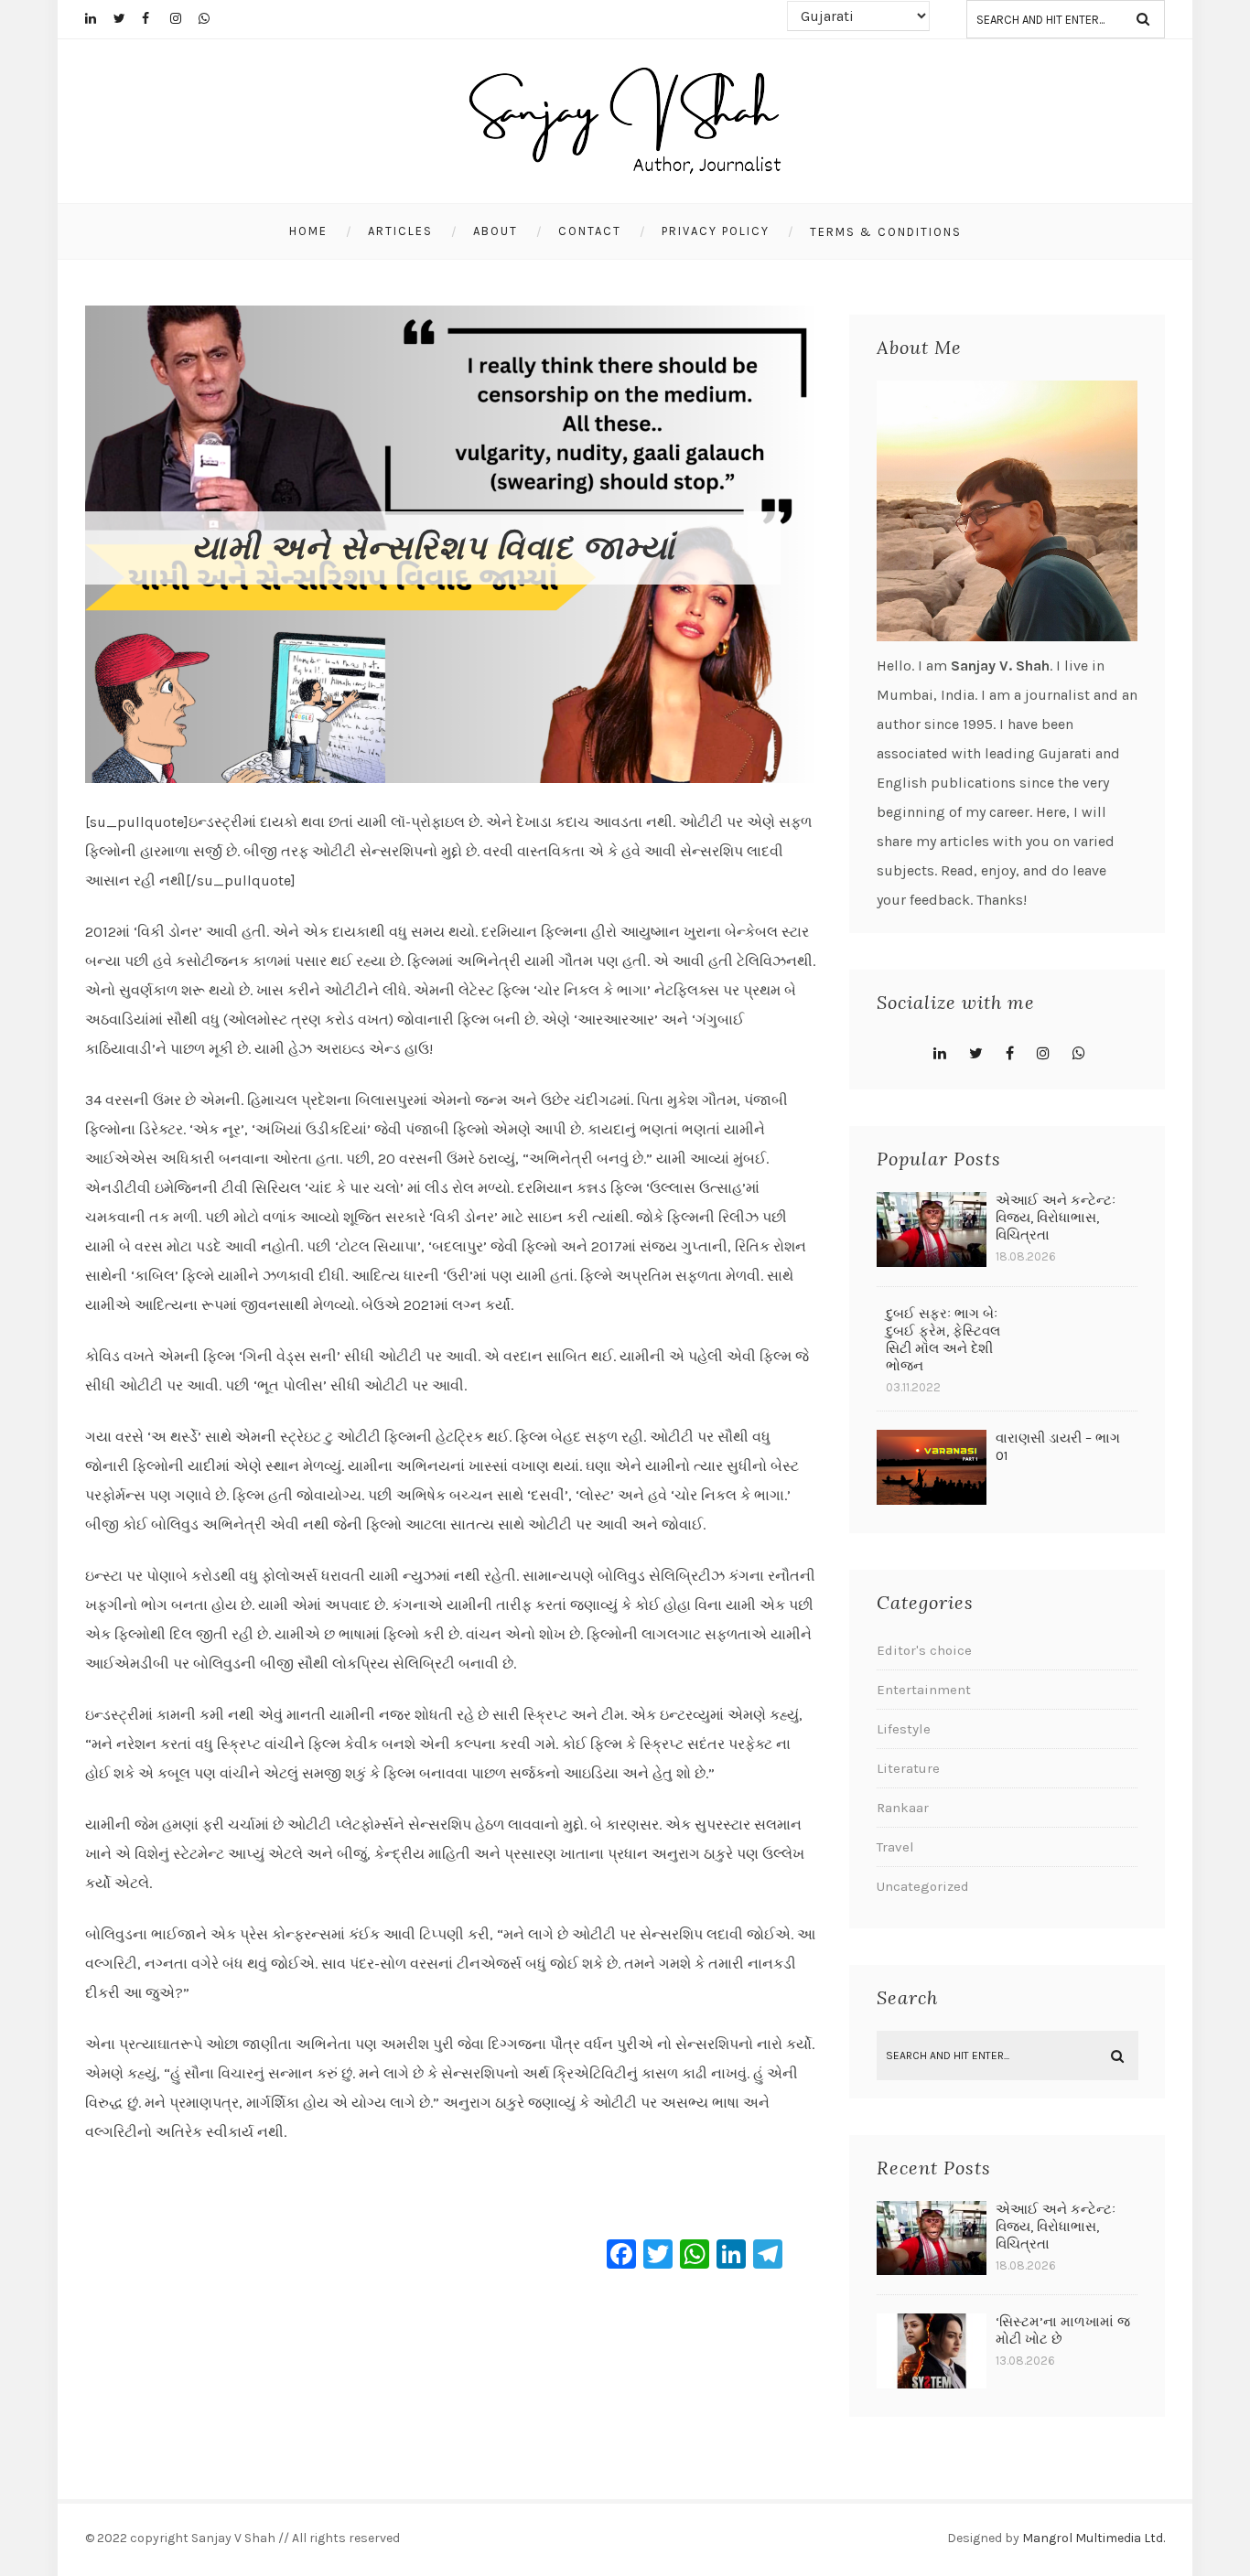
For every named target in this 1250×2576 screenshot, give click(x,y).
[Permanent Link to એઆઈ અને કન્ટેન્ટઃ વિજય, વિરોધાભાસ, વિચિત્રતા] (932, 1262)
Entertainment (924, 1690)
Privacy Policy (716, 231)
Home (308, 231)
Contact (590, 231)
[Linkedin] (99, 18)
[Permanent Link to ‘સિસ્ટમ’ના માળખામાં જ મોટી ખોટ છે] (932, 2383)
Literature (908, 1768)
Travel (895, 1847)
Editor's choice (924, 1650)
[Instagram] (184, 18)
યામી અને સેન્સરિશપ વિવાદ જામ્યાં (433, 548)
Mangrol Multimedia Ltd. (1094, 2538)
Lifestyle (904, 1729)
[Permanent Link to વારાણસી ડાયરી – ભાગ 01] (932, 1500)
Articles (400, 231)
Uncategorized (923, 1886)
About (496, 231)
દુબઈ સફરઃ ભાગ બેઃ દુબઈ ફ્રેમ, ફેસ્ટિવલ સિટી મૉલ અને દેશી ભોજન (943, 1340)
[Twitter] (127, 18)
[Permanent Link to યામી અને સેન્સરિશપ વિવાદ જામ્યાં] (451, 778)
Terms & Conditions (886, 232)
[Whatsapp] (212, 18)
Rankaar (903, 1808)
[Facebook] (156, 18)
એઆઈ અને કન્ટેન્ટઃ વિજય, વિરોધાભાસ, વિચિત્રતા (1056, 1218)
